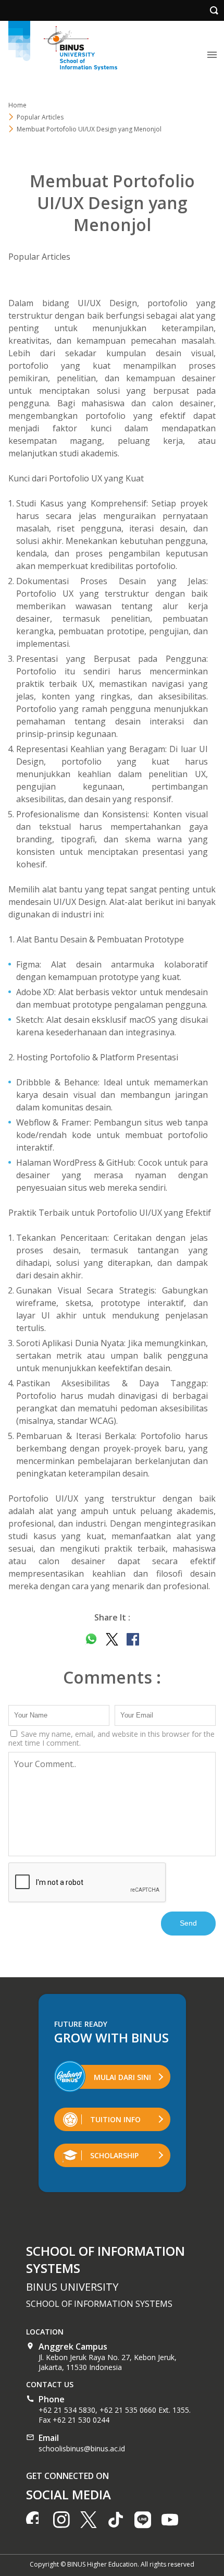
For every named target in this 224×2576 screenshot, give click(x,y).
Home (17, 105)
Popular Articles (39, 257)
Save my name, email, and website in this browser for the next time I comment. (111, 1738)
